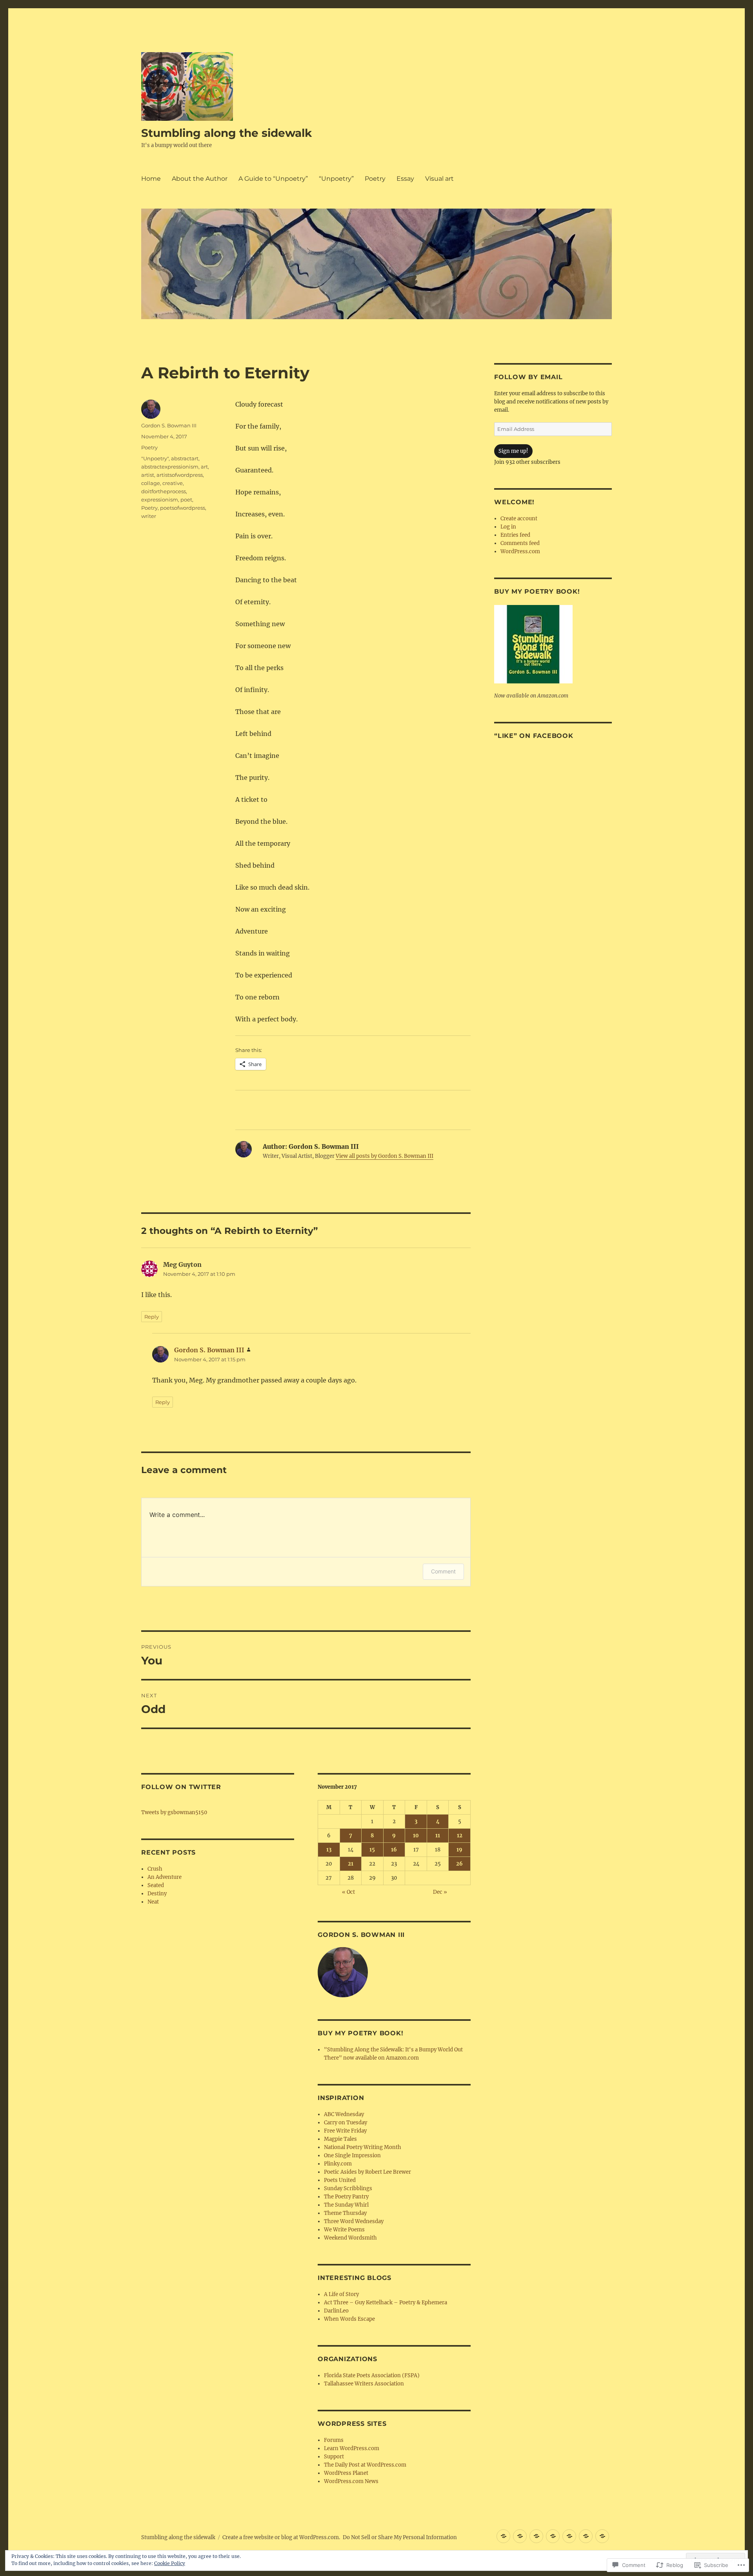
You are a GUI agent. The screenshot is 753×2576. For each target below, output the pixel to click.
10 (416, 1836)
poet (186, 500)
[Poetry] (569, 2536)
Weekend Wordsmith (350, 2238)
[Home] (503, 2536)
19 (459, 1850)
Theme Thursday (345, 2213)
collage (151, 483)
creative (173, 483)
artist (148, 475)
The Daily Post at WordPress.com (365, 2465)
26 (459, 1864)
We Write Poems (344, 2230)
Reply (152, 1317)
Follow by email (528, 377)
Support (334, 2457)
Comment (443, 1571)
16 (394, 1850)
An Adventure (165, 1877)
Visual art (439, 179)
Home (151, 179)
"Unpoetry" (155, 458)
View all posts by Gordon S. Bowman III (385, 1156)
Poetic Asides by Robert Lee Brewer (367, 2172)
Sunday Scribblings (348, 2188)
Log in (508, 527)
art (204, 467)
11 (438, 1836)
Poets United (340, 2180)
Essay (405, 179)
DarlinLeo (336, 2311)
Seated (156, 1885)
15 (372, 1850)
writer (149, 516)
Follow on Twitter (181, 1787)
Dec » (440, 1892)
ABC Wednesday (344, 2114)
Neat (153, 1902)
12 (460, 1836)
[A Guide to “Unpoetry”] (536, 2536)
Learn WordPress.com (352, 2448)
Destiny (157, 1894)
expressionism (160, 500)
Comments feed (520, 543)
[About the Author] (520, 2536)
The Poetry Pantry (346, 2197)
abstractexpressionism (170, 467)
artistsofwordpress (180, 475)
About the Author (200, 179)
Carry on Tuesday (346, 2123)
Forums (334, 2440)
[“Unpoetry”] (553, 2536)
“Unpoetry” (336, 179)
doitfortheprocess (164, 491)
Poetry (375, 179)
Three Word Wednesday (354, 2221)
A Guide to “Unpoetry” (273, 179)
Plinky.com (338, 2164)
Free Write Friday (345, 2131)
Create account (519, 519)
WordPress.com (520, 551)
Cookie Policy (170, 2563)
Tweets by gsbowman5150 (174, 1812)
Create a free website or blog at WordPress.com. (281, 2537)
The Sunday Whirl (346, 2205)
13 (329, 1850)
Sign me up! (513, 451)
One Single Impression (352, 2155)
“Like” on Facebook (534, 736)
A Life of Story (341, 2294)
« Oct (348, 1892)
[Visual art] (602, 2536)
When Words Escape (349, 2319)
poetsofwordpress (183, 508)
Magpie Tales (340, 2139)
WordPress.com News (351, 2481)
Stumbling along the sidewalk (226, 133)
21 (351, 1864)
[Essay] (586, 2536)
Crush (155, 1869)
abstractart (185, 458)
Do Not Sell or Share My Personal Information (400, 2537)
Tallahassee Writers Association (364, 2384)
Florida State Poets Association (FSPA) (372, 2375)
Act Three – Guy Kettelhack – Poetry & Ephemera (386, 2303)
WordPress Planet (346, 2473)
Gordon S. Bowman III (169, 425)
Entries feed (515, 535)
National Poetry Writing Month (363, 2147)
